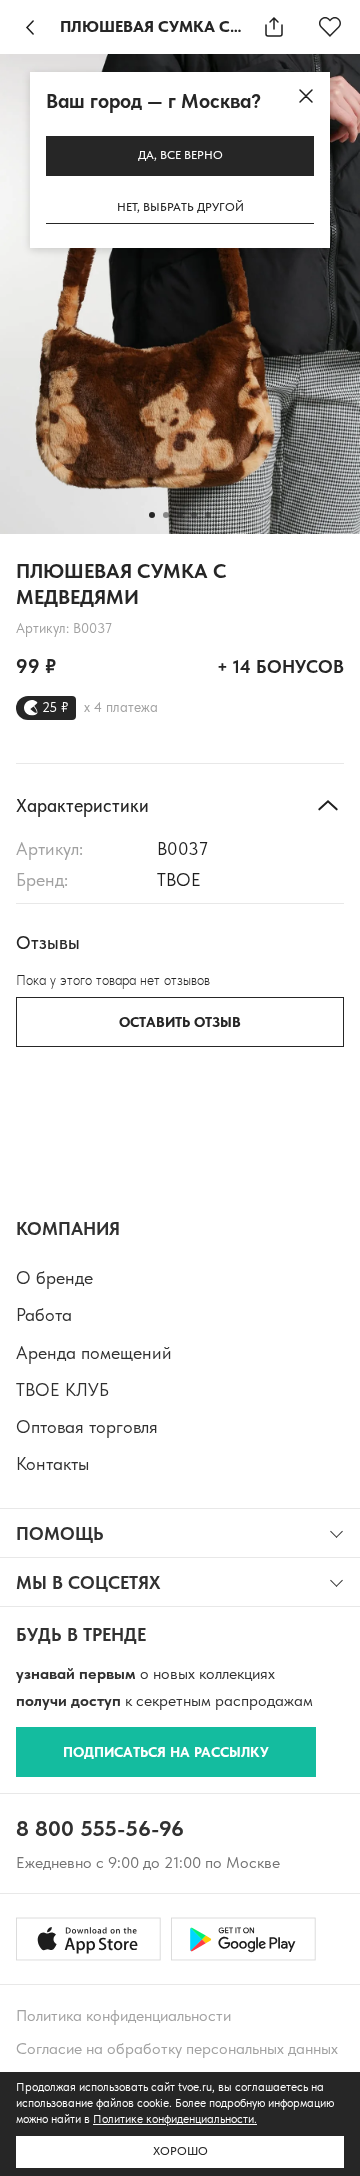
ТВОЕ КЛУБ (62, 1389)
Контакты (52, 1463)
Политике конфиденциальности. (175, 2119)
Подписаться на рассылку (166, 1752)
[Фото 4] (194, 515)
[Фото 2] (166, 515)
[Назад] (30, 27)
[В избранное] (330, 27)
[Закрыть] (306, 96)
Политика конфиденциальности (123, 2015)
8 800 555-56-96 (100, 1828)
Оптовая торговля (87, 1426)
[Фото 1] (152, 515)
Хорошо (180, 2151)
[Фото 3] (180, 515)
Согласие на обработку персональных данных (177, 2048)
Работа (44, 1314)
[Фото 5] (208, 515)
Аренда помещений (94, 1352)
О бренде (54, 1277)
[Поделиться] (274, 27)
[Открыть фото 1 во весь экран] (180, 294)
